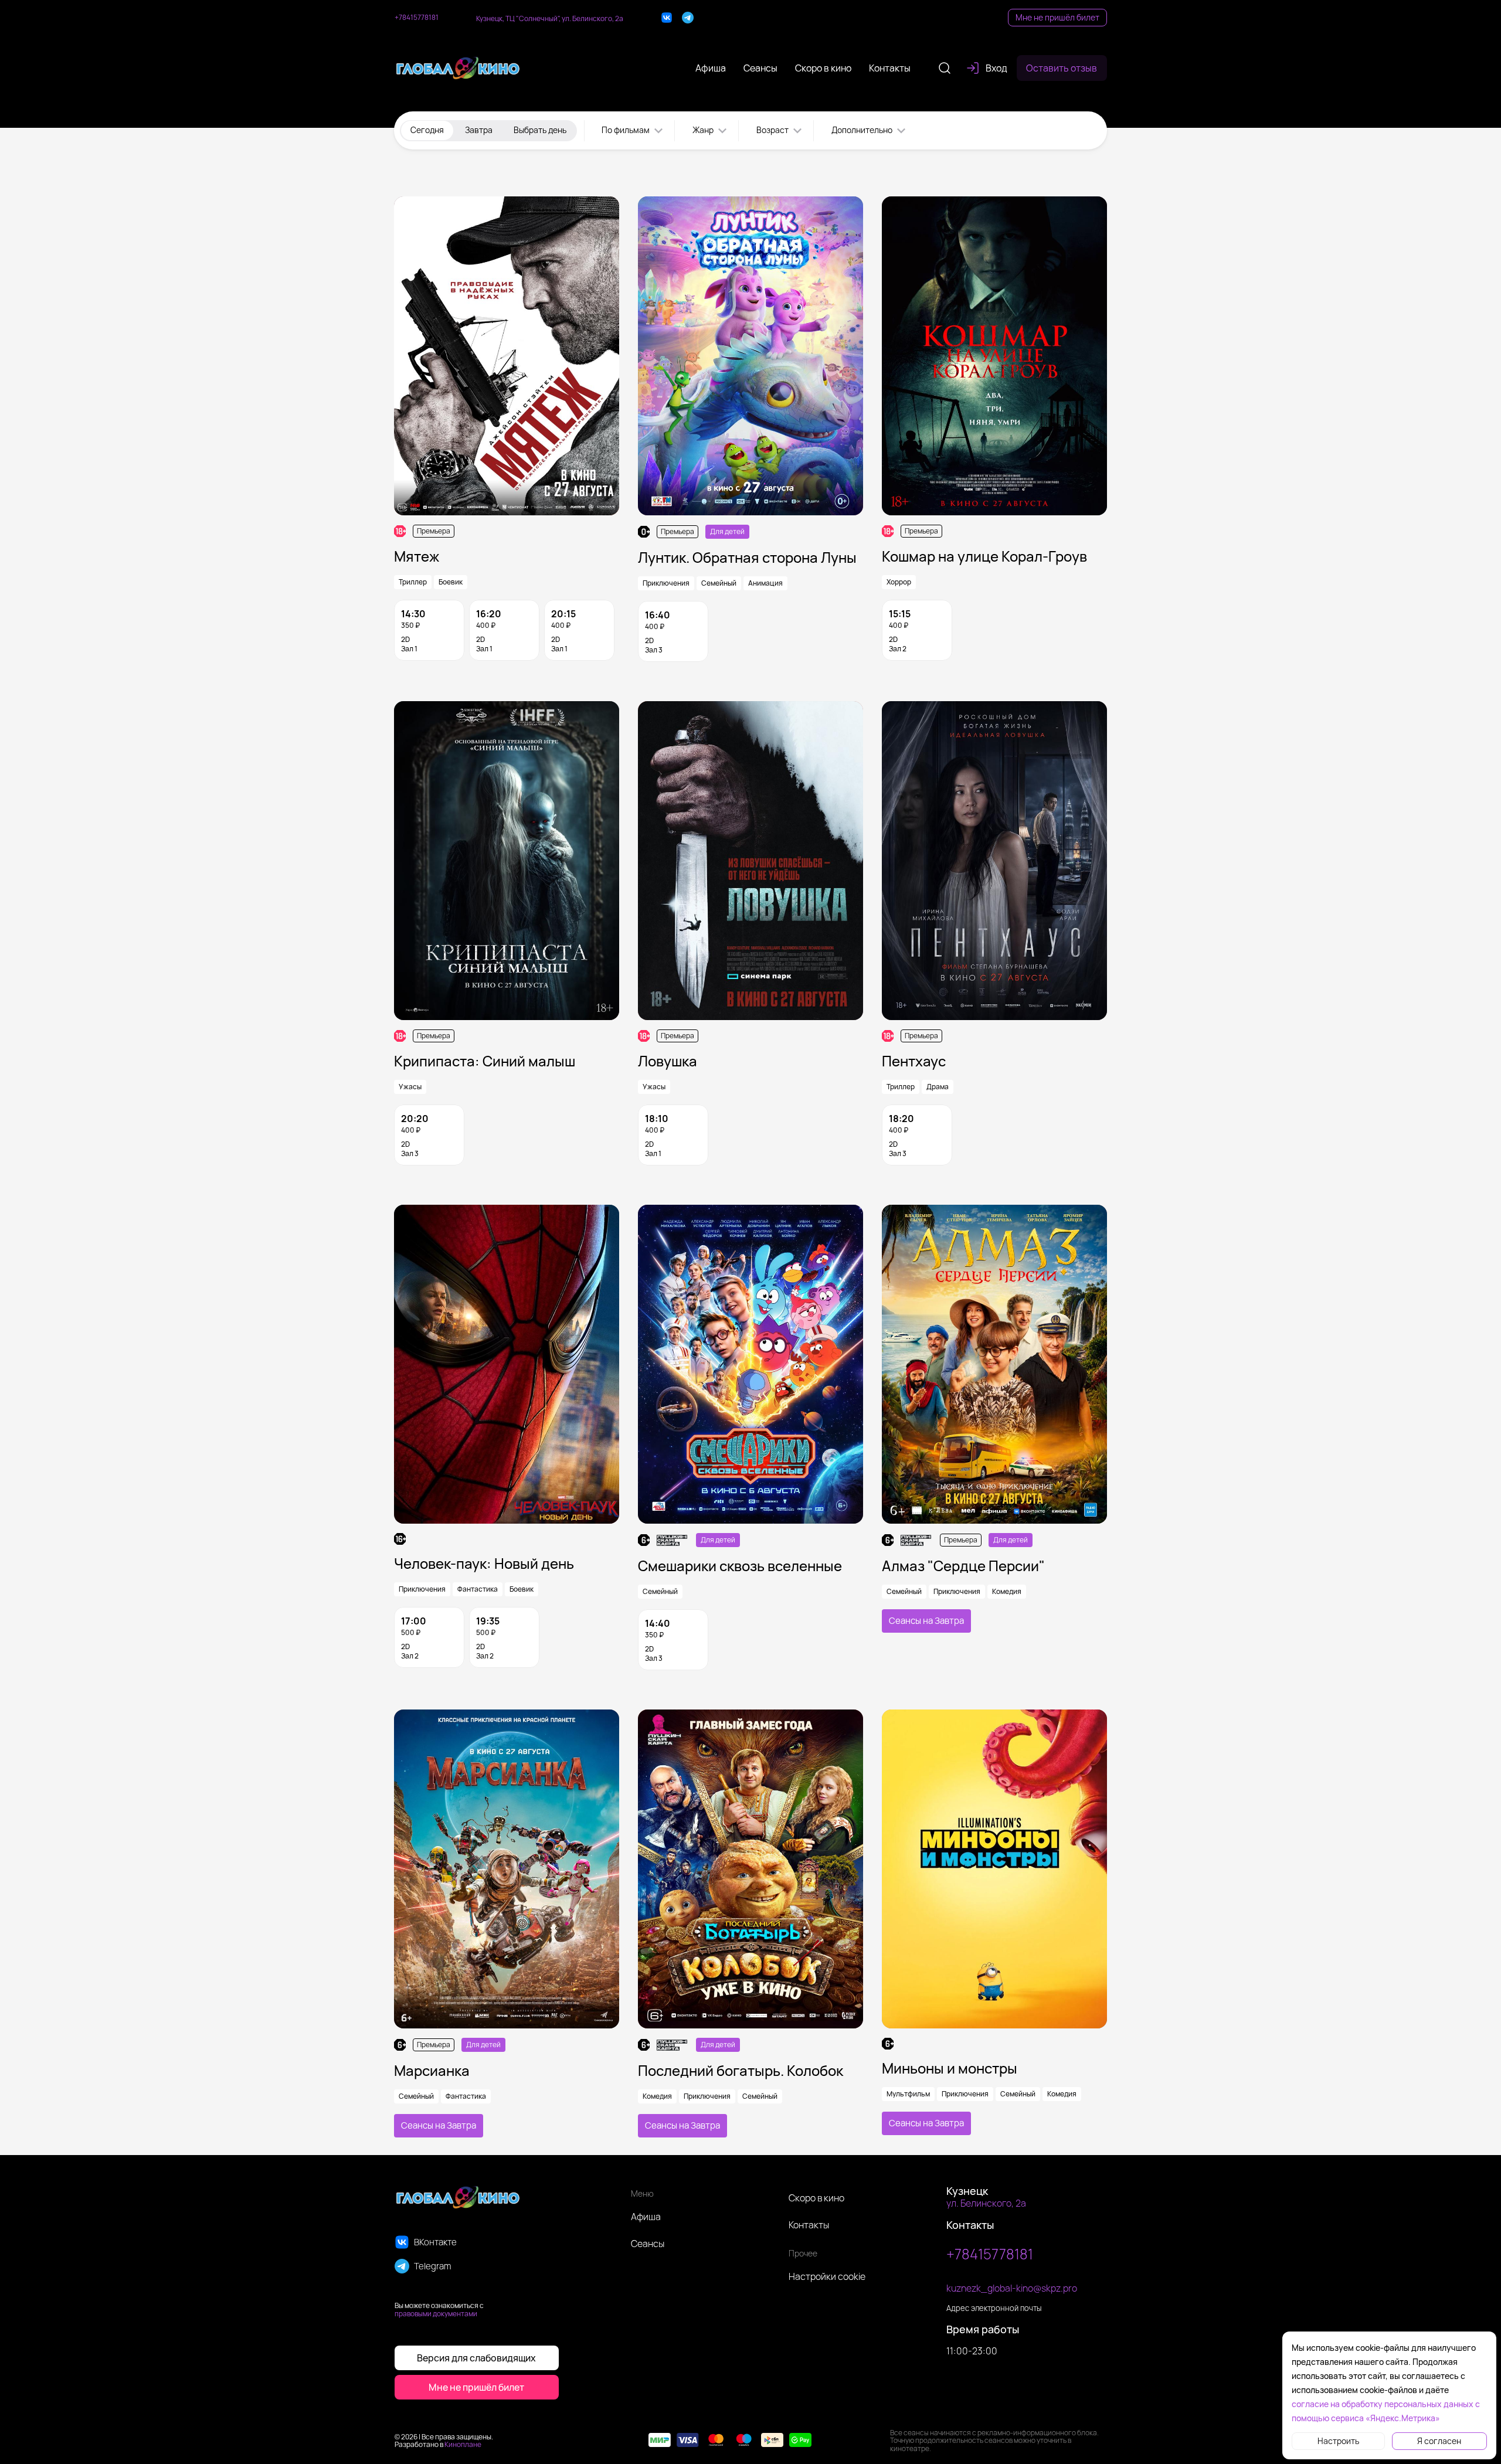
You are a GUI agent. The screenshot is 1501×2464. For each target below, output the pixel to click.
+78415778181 (417, 18)
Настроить (1338, 2441)
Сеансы (648, 2244)
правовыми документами (436, 2314)
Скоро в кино (816, 2198)
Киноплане (463, 2444)
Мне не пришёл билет (1057, 17)
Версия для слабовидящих (476, 2358)
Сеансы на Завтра (926, 1621)
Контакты (809, 2225)
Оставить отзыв (1062, 68)
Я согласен (1439, 2441)
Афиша (646, 2217)
